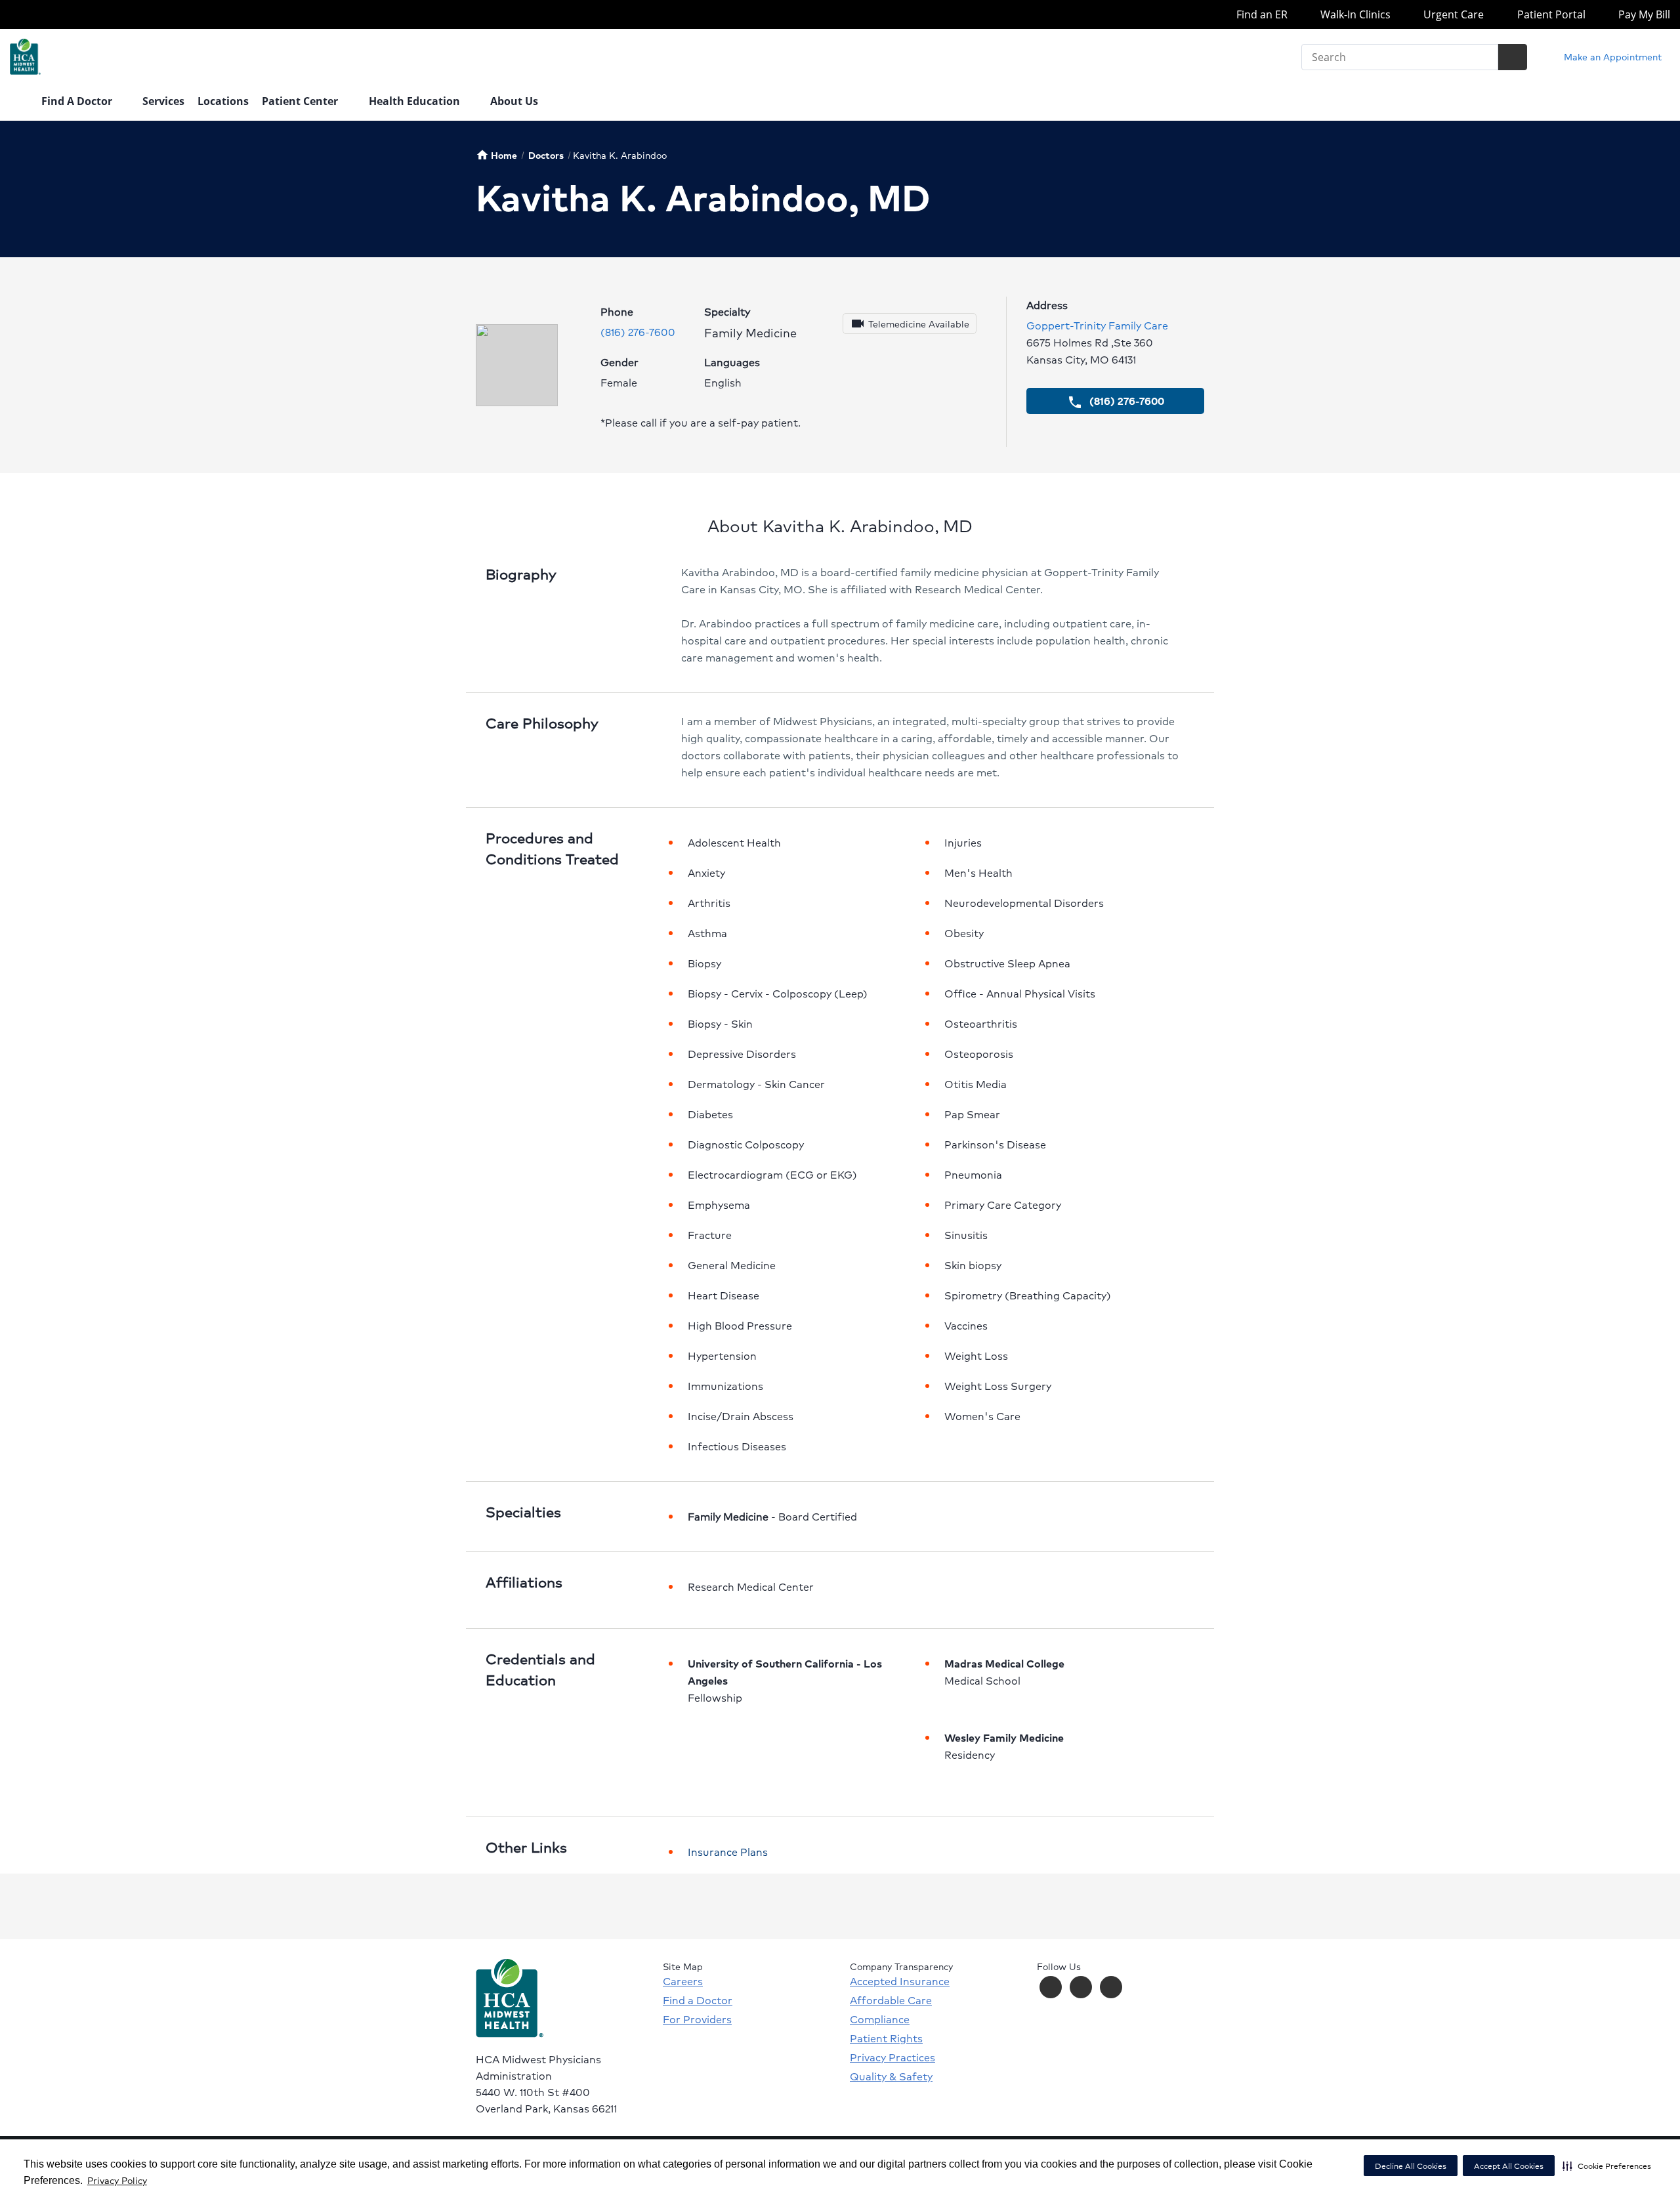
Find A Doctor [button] (78, 101)
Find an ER (1260, 14)
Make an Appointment (1611, 56)
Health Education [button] (416, 101)
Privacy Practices (892, 2057)
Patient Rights (886, 2038)
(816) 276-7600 (638, 332)
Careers (683, 1981)
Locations (223, 101)
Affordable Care (891, 2000)
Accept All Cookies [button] (1509, 2166)
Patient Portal (1550, 14)
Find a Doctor (698, 2000)
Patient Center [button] (301, 101)
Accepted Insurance (900, 1981)
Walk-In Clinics (1354, 14)
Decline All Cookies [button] (1411, 2166)
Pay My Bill (1643, 14)
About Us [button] (515, 101)
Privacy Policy (117, 2180)
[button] (1607, 2166)
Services (163, 101)
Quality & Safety (891, 2076)
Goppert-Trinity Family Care (1097, 325)
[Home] (19, 102)
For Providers (697, 2019)
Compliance (880, 2019)
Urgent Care (1452, 14)
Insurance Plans (728, 1852)
